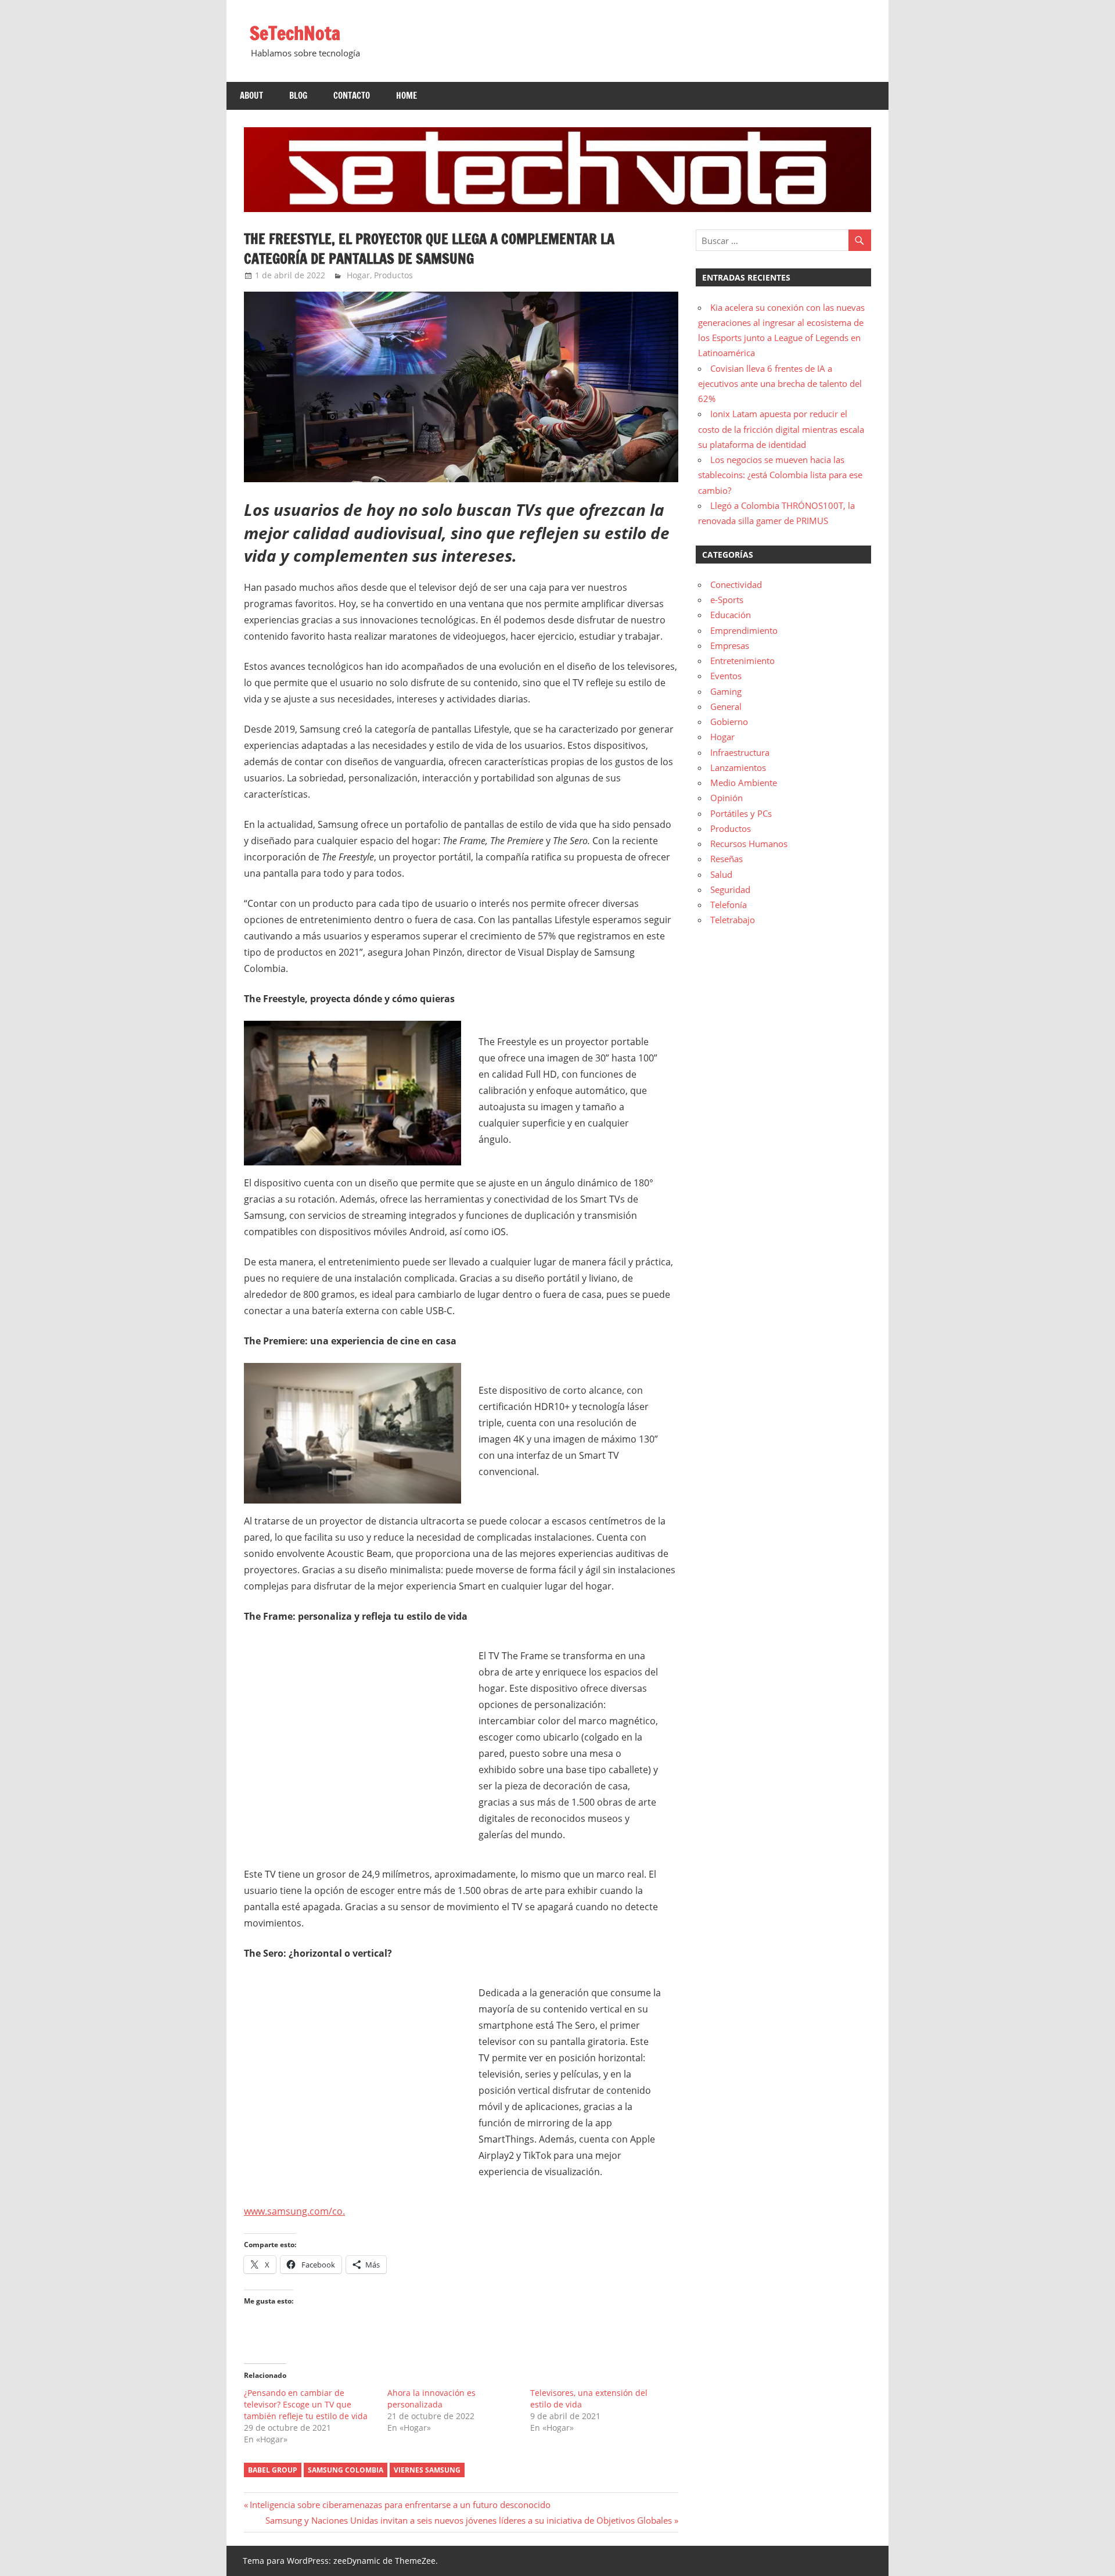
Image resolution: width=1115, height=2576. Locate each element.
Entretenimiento (742, 661)
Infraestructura (740, 752)
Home (407, 96)
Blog (298, 96)
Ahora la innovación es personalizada (431, 2399)
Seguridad (730, 889)
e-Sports (727, 600)
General (726, 706)
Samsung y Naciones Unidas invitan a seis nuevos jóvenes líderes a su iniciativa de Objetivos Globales (469, 2520)
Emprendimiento (744, 630)
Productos (393, 275)
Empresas (730, 645)
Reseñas (726, 859)
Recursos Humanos (749, 844)
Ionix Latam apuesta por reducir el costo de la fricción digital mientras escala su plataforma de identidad (781, 429)
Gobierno (729, 722)
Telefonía (729, 905)
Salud (721, 874)
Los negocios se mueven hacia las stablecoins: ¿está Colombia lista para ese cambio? (780, 475)
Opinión (726, 798)
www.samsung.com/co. (294, 2211)
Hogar (358, 275)
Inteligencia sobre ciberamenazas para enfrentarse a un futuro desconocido (400, 2505)
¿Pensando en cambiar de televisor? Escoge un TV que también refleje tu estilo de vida (306, 2404)
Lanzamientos (738, 767)
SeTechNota (295, 33)
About (251, 96)
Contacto (352, 96)
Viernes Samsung (427, 2470)
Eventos (726, 676)
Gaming (726, 691)
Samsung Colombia (346, 2470)
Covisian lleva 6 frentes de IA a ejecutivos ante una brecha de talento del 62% (780, 384)
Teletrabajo (733, 920)
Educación (731, 615)
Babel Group (273, 2470)
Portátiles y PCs (741, 813)
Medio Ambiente (744, 783)
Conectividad (736, 584)
